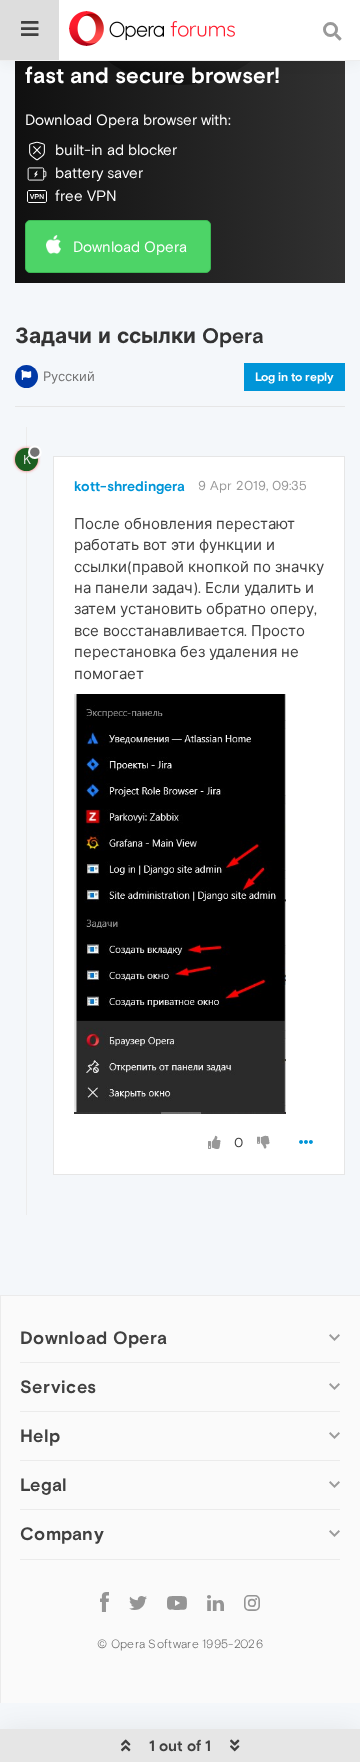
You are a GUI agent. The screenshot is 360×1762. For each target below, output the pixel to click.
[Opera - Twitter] (138, 1602)
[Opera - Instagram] (252, 1602)
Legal (44, 1484)
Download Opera (130, 246)
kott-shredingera (129, 486)
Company (62, 1533)
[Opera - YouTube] (177, 1602)
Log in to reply (294, 377)
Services (58, 1386)
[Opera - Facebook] (104, 1602)
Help (40, 1435)
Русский (69, 376)
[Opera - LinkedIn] (215, 1602)
